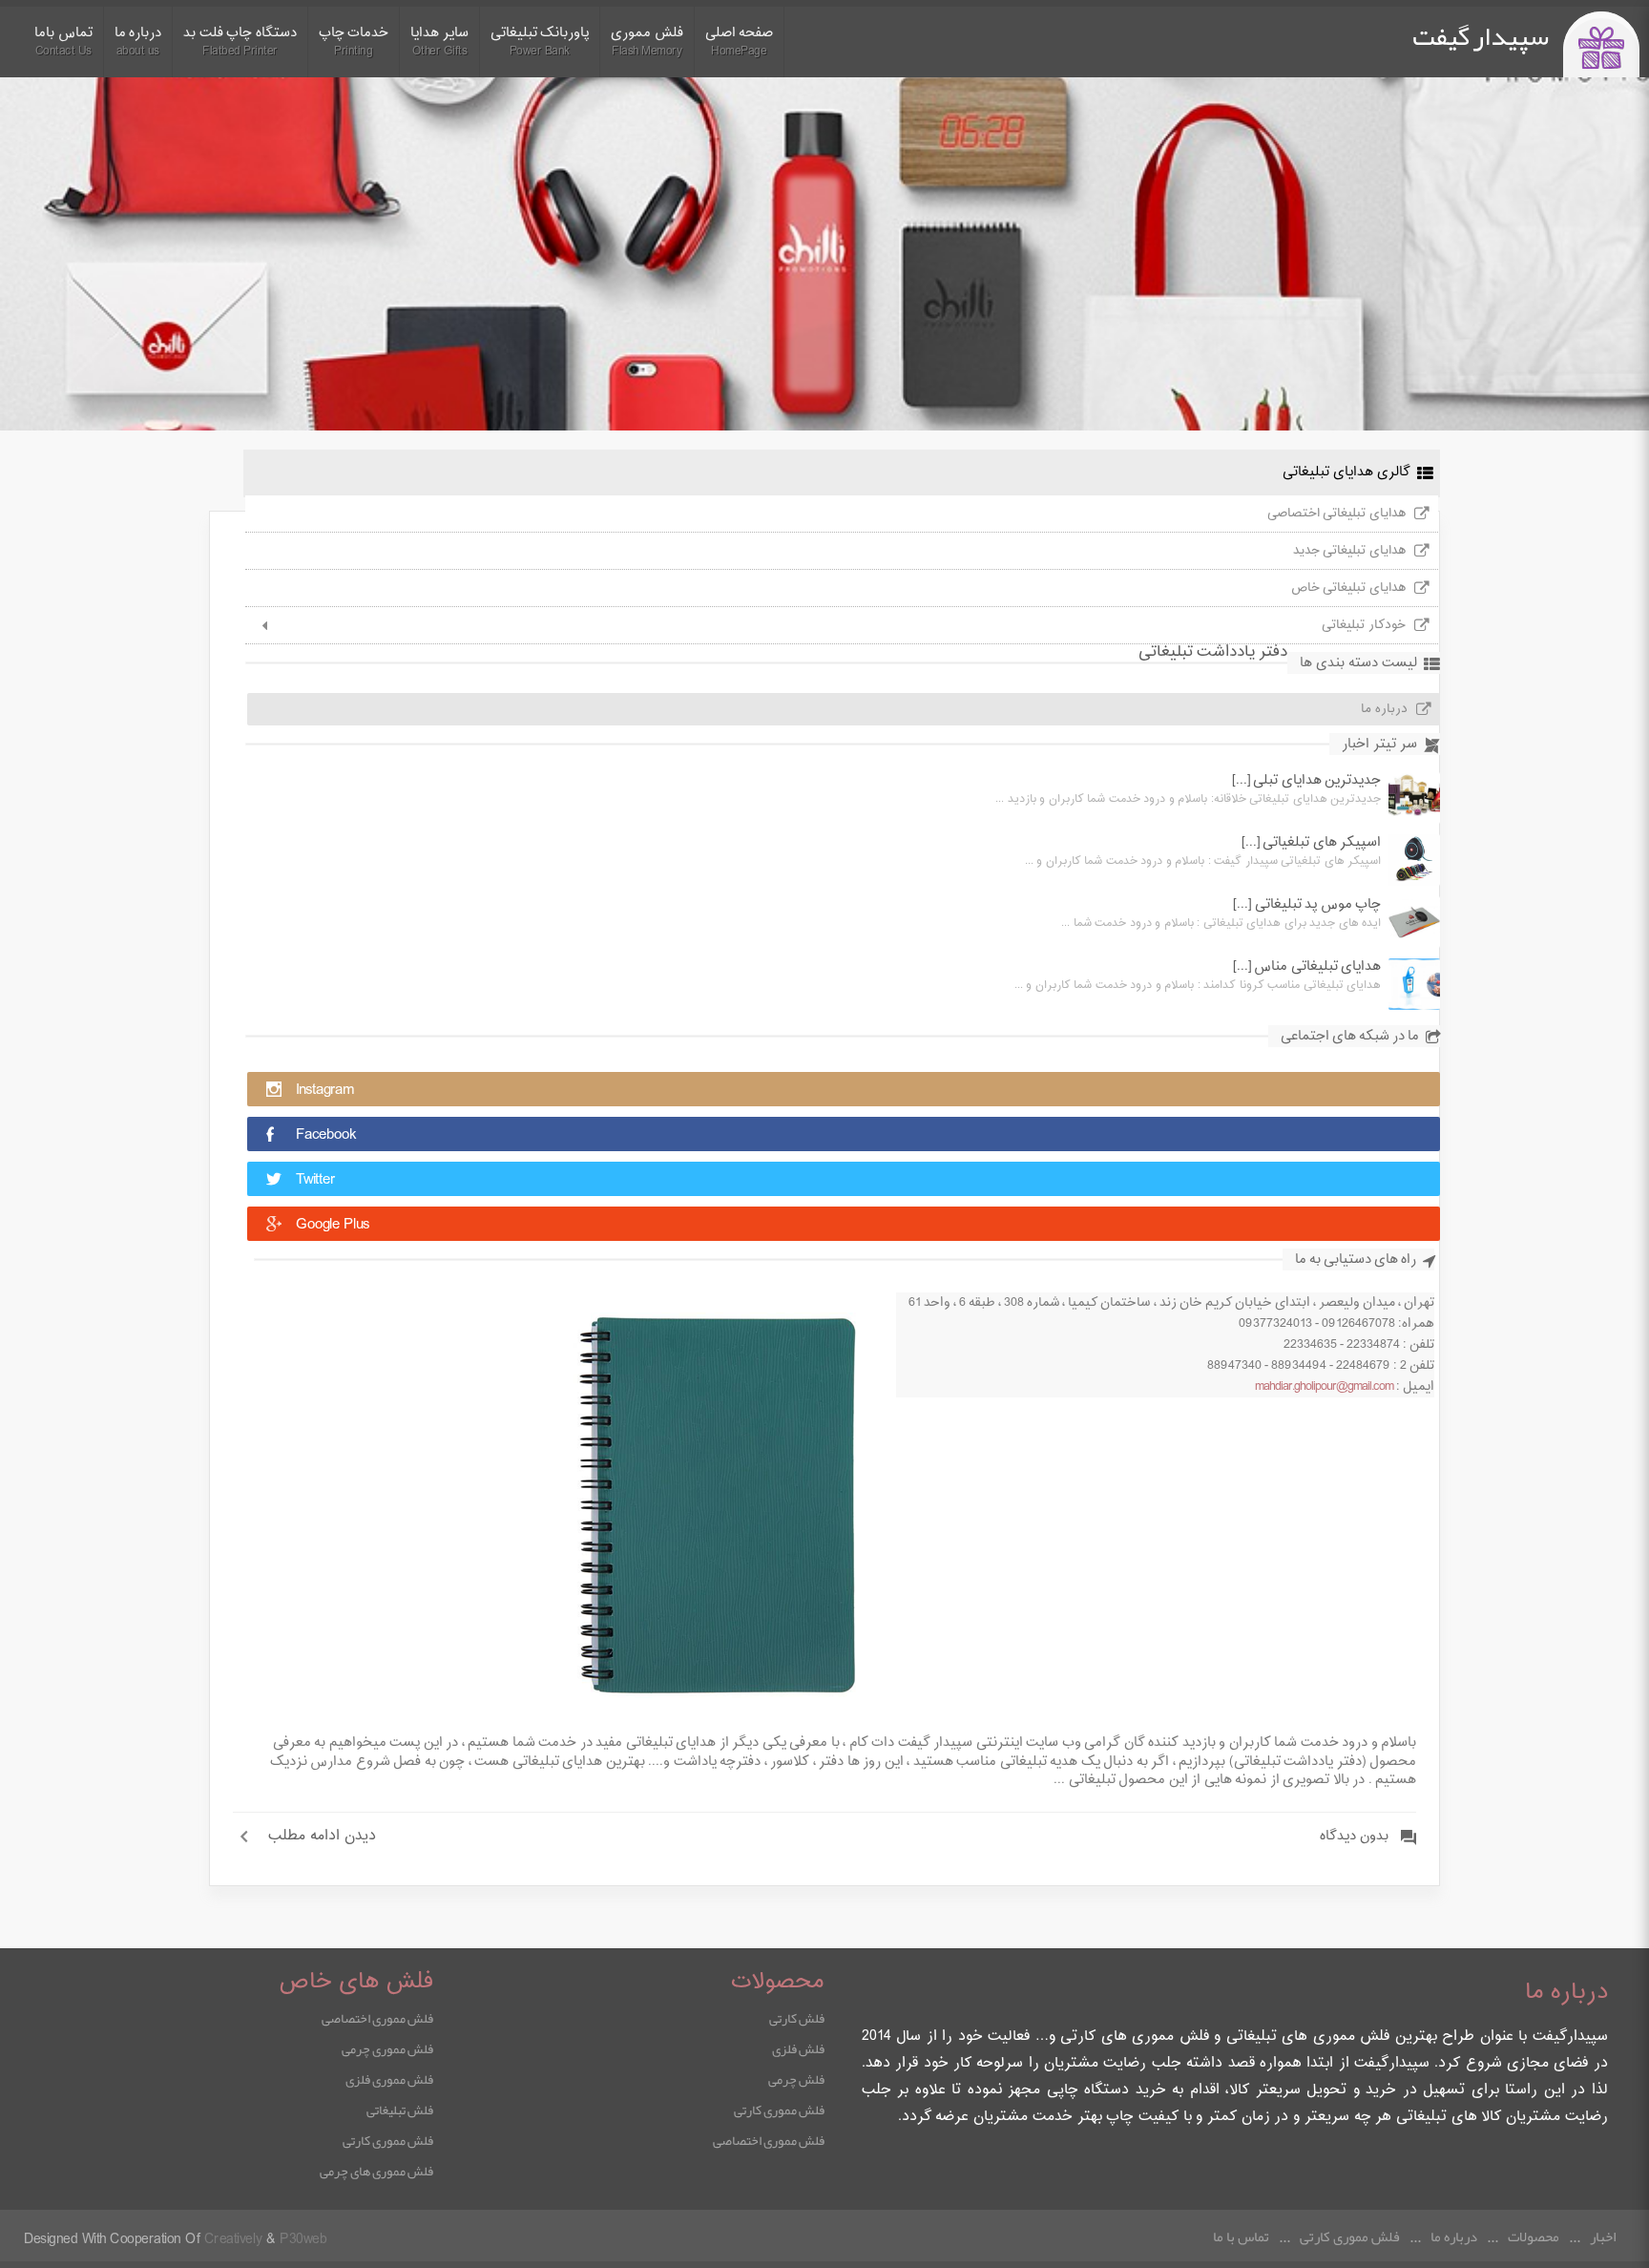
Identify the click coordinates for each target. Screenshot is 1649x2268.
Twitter (315, 1180)
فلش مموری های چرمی (376, 2171)
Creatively (233, 2240)
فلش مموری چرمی (387, 2048)
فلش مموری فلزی (389, 2079)
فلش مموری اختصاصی (769, 2140)
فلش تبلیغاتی (400, 2110)
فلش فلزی (798, 2048)
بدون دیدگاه (1354, 1837)
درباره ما (1384, 709)
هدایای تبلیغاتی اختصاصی (1336, 514)
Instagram (325, 1091)
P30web (303, 2240)
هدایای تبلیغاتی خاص (1348, 588)
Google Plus (333, 1225)
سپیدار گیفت (1481, 36)
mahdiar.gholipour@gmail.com (1324, 1387)
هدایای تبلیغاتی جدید (1349, 551)
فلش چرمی (796, 2079)
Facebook (326, 1135)
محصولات (1534, 2236)
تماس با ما (1241, 2236)
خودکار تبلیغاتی (1364, 625)
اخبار (1603, 2236)
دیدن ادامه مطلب (322, 1837)
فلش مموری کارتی (779, 2110)
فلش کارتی (797, 2018)
